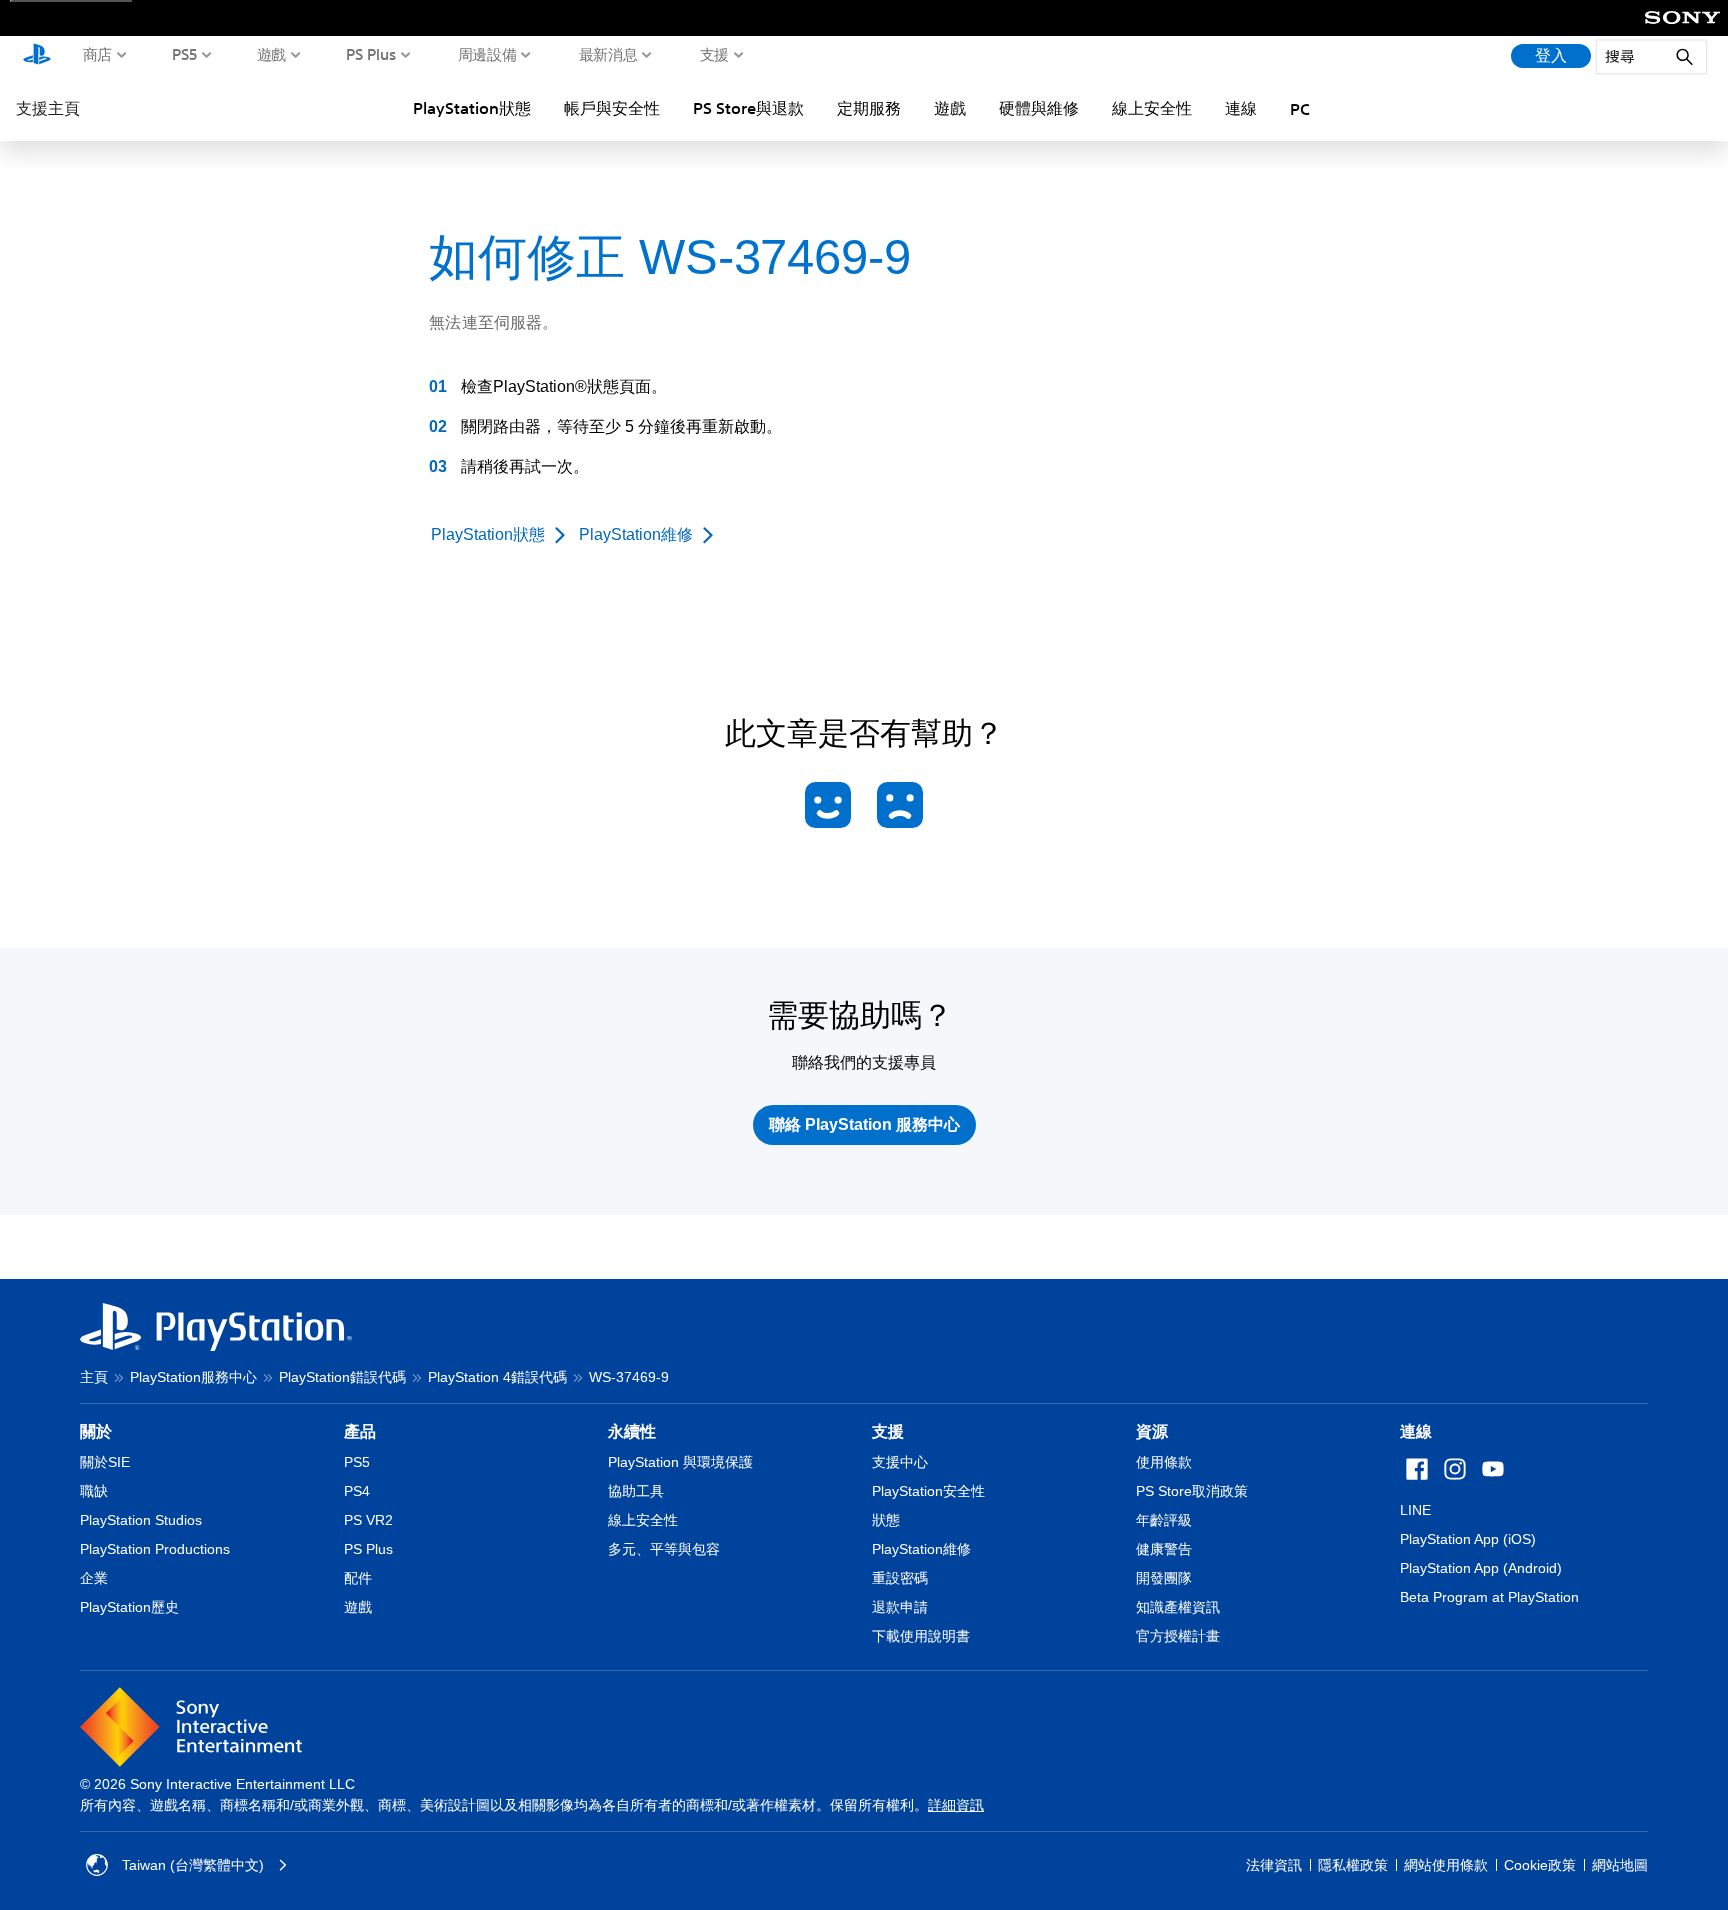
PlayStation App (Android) (1481, 1568)
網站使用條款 (1446, 1865)
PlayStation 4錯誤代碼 (497, 1377)
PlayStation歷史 (129, 1607)
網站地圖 (1620, 1865)
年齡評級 (1164, 1520)
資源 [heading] (1152, 1431)
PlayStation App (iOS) (1468, 1539)
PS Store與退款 (748, 108)
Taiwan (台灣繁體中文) (193, 1865)
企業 (94, 1578)
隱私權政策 (1353, 1865)
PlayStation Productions (155, 1549)
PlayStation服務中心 (193, 1377)
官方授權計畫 (1178, 1636)
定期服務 (869, 108)
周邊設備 (487, 54)
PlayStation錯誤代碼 (342, 1377)
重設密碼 (900, 1578)
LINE (1415, 1510)
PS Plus (371, 54)
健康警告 (1164, 1549)
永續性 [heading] (632, 1431)
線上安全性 (1152, 108)
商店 (97, 54)
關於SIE (105, 1462)
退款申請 (900, 1607)
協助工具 (636, 1491)
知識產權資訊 (1178, 1607)
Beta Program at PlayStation (1489, 1597)
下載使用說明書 (921, 1636)
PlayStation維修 (921, 1549)
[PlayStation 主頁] (37, 56)
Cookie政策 (1540, 1865)
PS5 (185, 54)
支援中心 (900, 1462)
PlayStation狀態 (472, 108)
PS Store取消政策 (1192, 1491)
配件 (358, 1578)
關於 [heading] (96, 1431)
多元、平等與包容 (664, 1549)
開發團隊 (1164, 1578)
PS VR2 (368, 1520)
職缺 (94, 1491)
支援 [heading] (888, 1431)
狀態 (886, 1520)
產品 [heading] (360, 1431)
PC (1300, 109)
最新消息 (608, 54)
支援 (714, 54)
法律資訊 (1274, 1865)
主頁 (94, 1377)
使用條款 (1164, 1462)
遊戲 (271, 54)
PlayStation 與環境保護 (680, 1462)
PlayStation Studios (141, 1520)
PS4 (357, 1491)
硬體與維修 (1039, 108)
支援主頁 (48, 108)
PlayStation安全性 (928, 1491)
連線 (1241, 108)
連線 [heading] (1416, 1431)
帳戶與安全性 (612, 108)
